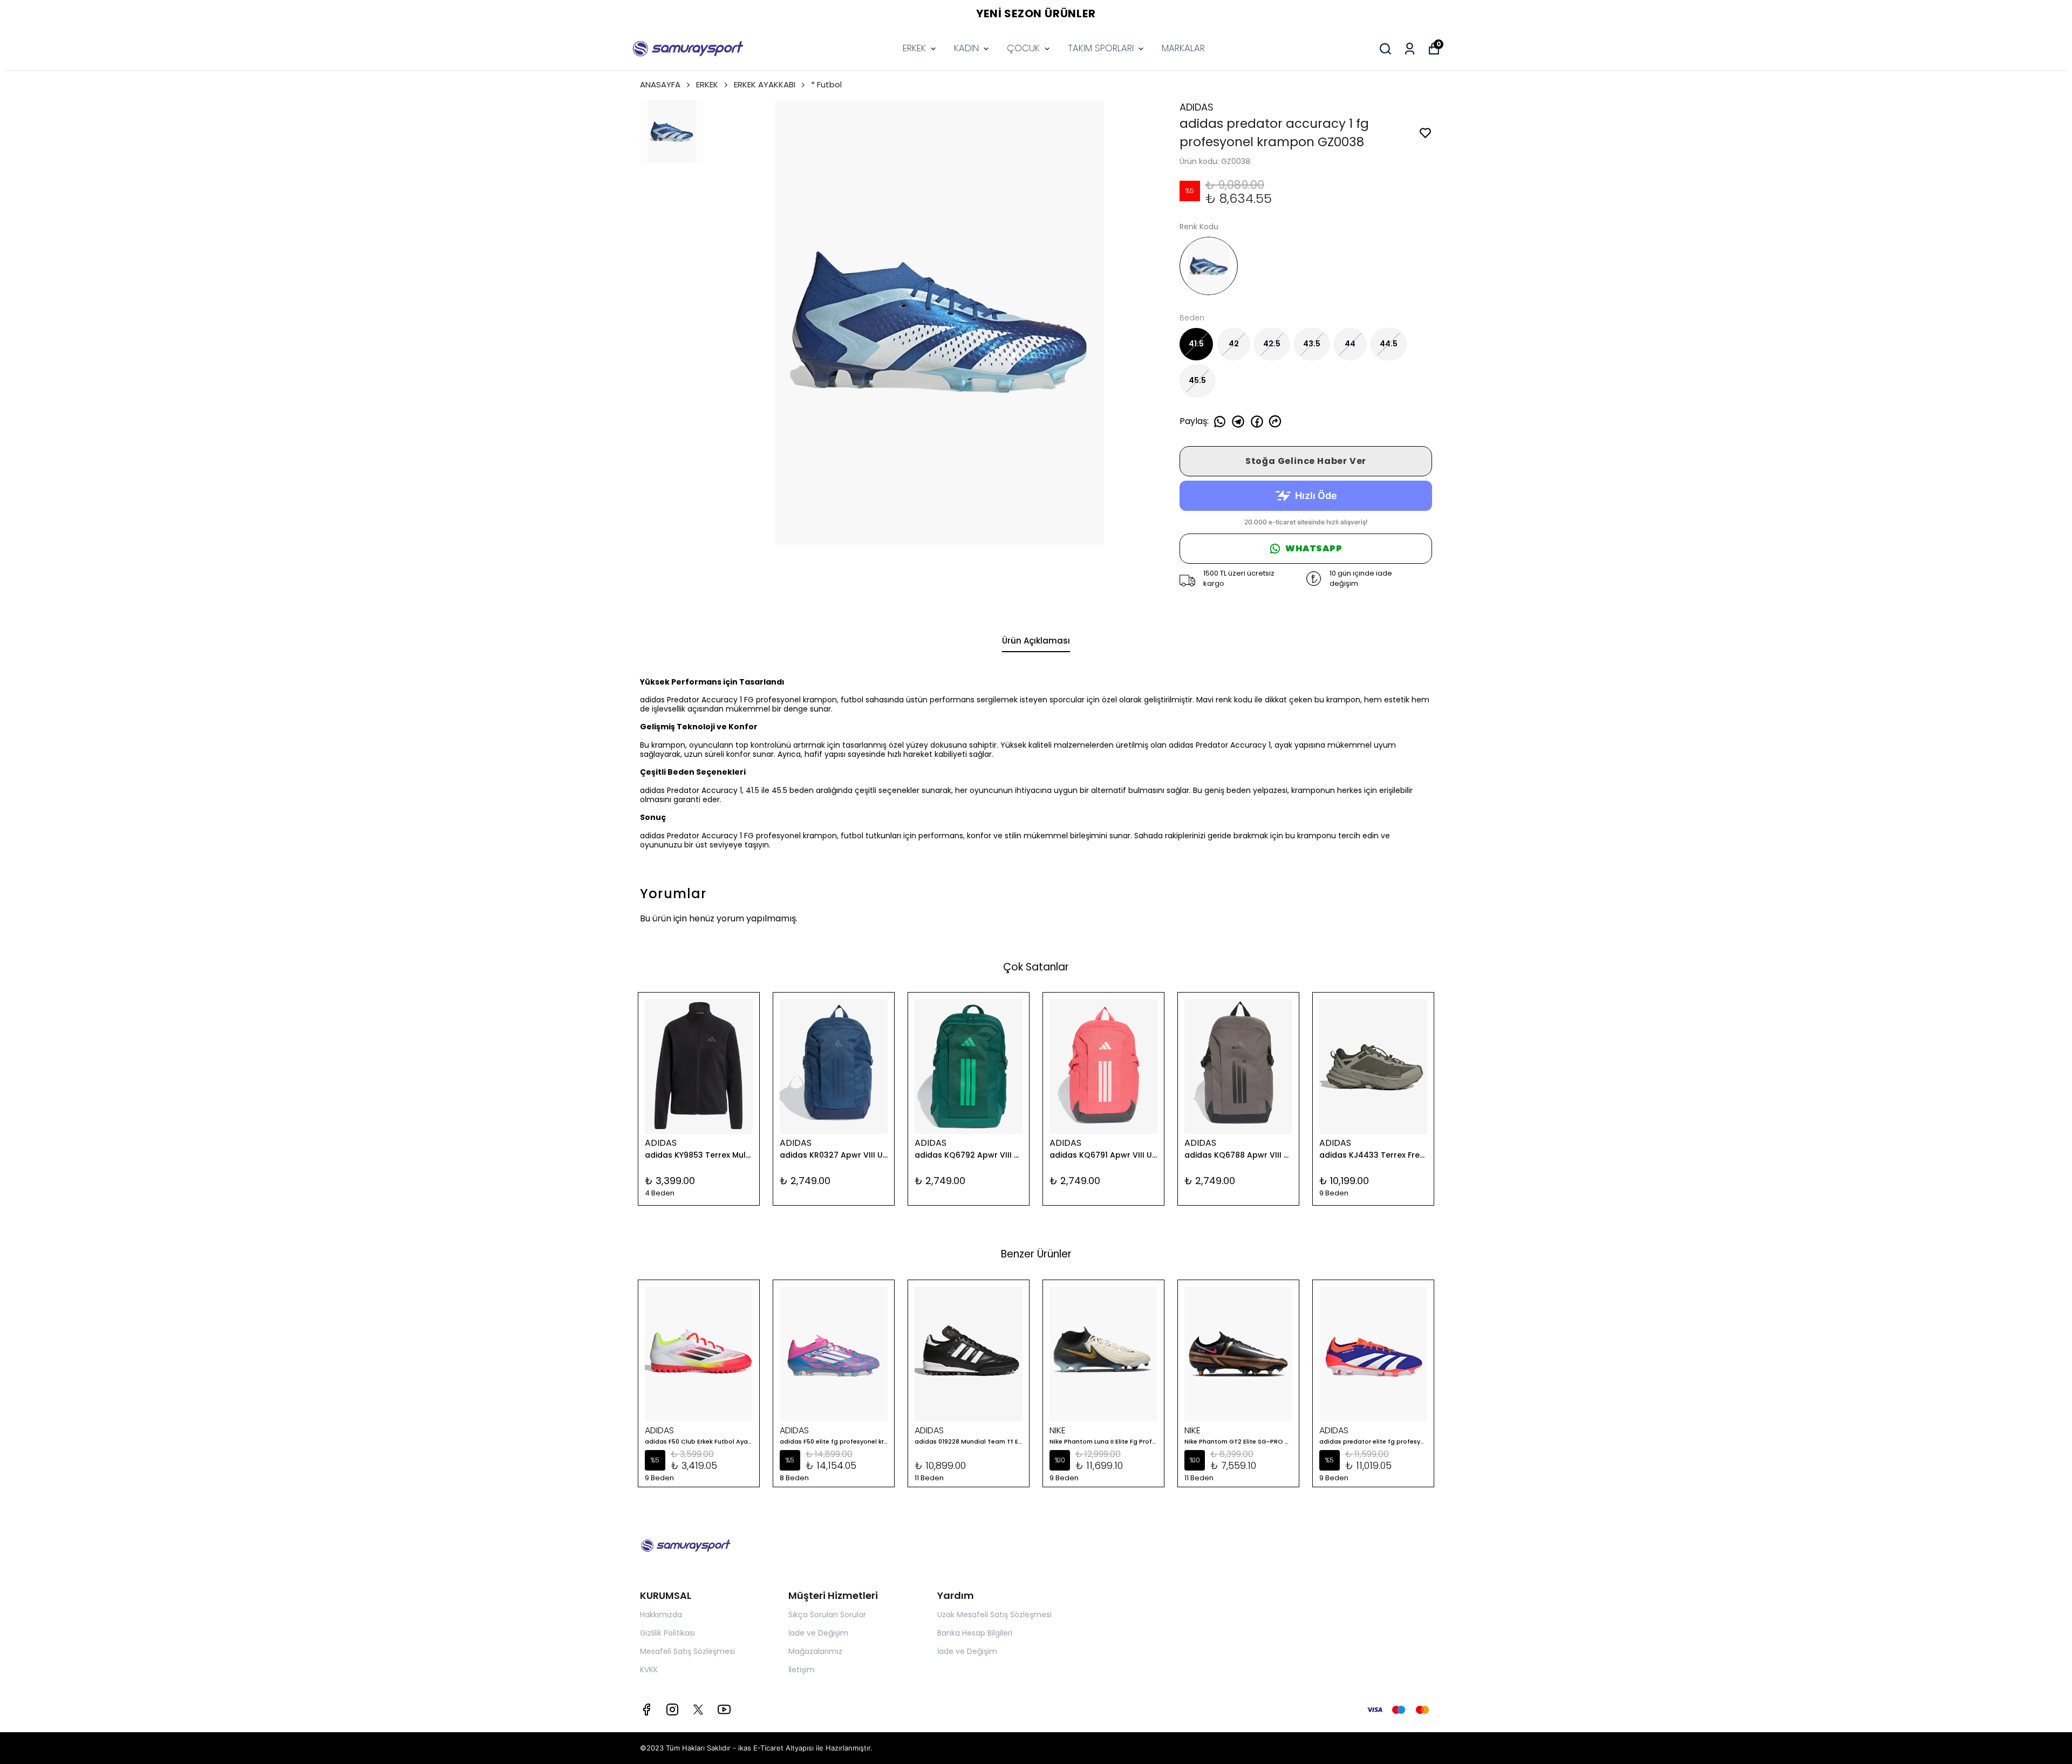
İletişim (802, 1670)
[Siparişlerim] (1410, 49)
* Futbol (826, 84)
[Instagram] (672, 1710)
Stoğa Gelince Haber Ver (1306, 461)
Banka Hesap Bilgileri (975, 1633)
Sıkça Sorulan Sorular (827, 1615)
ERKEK (914, 48)
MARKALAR (1183, 48)
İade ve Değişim (818, 1633)
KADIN (966, 48)
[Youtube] (724, 1710)
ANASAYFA (660, 84)
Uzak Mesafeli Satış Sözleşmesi (994, 1615)
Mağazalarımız (815, 1651)
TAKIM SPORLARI (1101, 48)
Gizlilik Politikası (667, 1633)
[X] (698, 1710)
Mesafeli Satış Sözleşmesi (687, 1651)
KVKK (649, 1670)
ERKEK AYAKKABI (765, 84)
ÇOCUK (1023, 48)
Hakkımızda (661, 1615)
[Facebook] (646, 1710)
